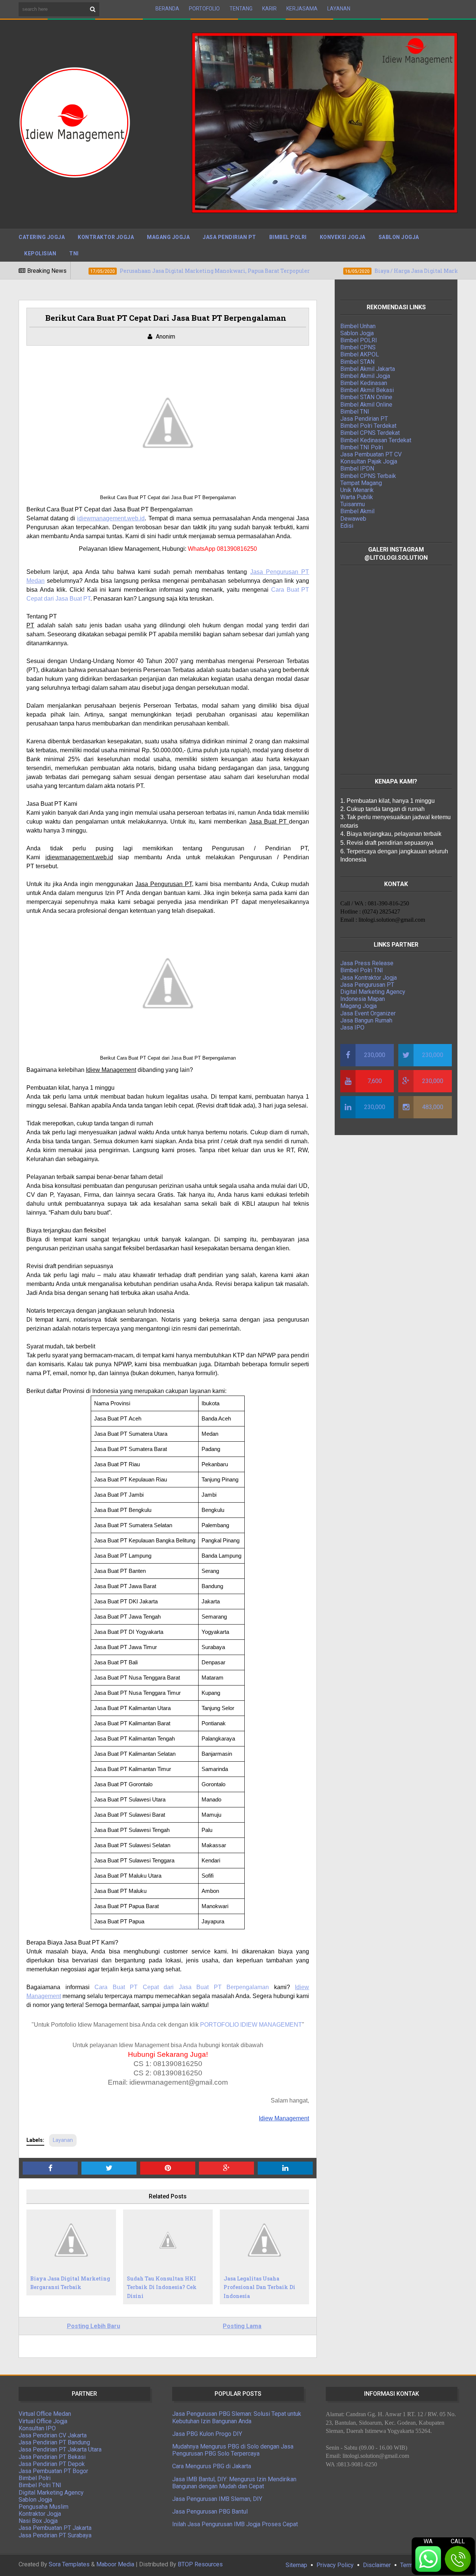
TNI (74, 253)
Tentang (241, 9)
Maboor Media (115, 2564)
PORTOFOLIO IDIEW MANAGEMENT (251, 2025)
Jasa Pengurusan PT (367, 985)
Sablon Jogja (399, 237)
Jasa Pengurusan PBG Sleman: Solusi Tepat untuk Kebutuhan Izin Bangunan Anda (237, 2417)
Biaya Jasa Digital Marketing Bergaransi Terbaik (70, 2283)
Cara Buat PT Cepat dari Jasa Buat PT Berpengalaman (182, 1987)
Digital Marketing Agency (373, 992)
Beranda (167, 9)
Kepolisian (40, 253)
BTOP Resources (200, 2564)
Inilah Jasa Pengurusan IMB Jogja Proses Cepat (235, 2524)
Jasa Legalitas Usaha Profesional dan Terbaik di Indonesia (259, 2287)
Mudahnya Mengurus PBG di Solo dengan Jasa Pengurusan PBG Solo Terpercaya (233, 2450)
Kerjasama (302, 9)
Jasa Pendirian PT (229, 237)
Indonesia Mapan (363, 999)
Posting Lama (242, 2326)
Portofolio (204, 9)
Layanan (339, 9)
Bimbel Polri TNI (362, 970)
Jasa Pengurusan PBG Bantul (210, 2512)
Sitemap (296, 2565)
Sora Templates (69, 2564)
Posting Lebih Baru (94, 2326)
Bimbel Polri (288, 237)
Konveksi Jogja (343, 237)
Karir (269, 9)
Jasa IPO (352, 1027)
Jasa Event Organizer (368, 1013)
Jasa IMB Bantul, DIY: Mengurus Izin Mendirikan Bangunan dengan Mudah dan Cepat (234, 2483)
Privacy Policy (335, 2565)
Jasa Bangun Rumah (366, 1020)
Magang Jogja (168, 237)
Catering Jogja (42, 237)
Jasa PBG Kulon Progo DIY (207, 2434)
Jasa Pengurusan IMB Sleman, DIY (217, 2499)
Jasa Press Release (367, 963)
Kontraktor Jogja (106, 237)
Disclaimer (377, 2565)
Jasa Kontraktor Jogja (369, 978)
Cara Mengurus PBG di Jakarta (212, 2466)
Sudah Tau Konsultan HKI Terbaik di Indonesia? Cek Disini (162, 2287)
